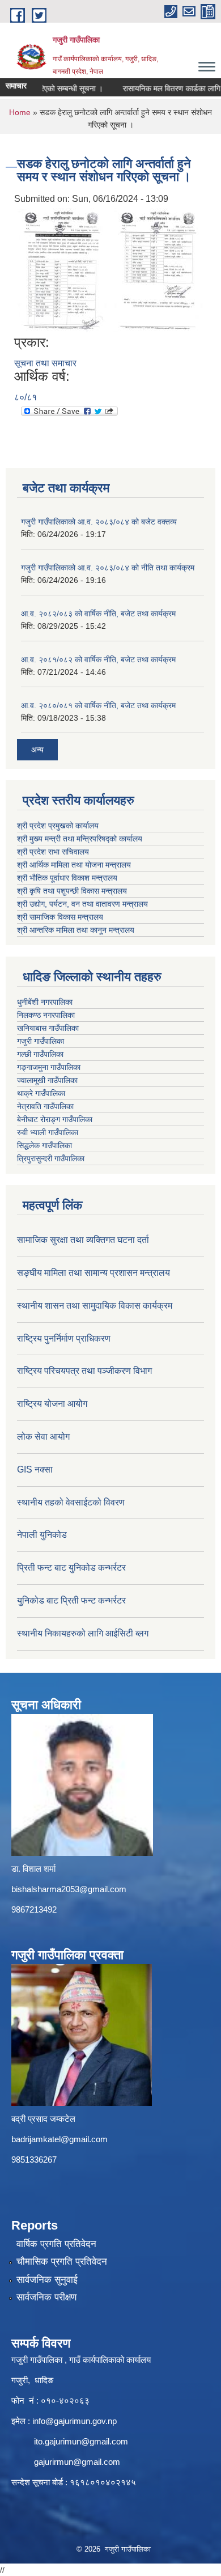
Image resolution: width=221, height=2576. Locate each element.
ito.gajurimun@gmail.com (81, 2441)
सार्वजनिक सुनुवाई (47, 2280)
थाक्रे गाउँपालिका (41, 1093)
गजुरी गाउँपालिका (41, 1041)
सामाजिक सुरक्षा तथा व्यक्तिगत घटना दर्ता (83, 1240)
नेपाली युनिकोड (43, 1535)
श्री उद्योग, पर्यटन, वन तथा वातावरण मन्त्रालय (82, 904)
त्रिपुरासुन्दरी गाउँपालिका (51, 1158)
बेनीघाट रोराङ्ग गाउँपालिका (55, 1119)
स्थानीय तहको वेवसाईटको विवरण (71, 1502)
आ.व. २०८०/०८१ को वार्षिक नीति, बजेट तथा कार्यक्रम (98, 705)
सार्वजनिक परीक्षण (46, 2297)
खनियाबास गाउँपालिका (48, 1028)
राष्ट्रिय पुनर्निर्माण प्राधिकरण (64, 1338)
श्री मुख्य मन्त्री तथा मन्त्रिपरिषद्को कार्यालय (80, 839)
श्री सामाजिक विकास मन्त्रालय (60, 917)
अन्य (37, 750)
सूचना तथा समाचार (45, 363)
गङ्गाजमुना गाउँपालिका (49, 1067)
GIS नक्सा (35, 1469)
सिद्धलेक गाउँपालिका (44, 1145)
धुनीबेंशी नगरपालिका (45, 1002)
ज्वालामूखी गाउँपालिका (47, 1080)
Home (20, 112)
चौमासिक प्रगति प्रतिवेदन (62, 2262)
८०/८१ (25, 397)
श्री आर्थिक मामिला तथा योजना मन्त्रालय (74, 865)
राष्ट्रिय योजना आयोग (52, 1404)
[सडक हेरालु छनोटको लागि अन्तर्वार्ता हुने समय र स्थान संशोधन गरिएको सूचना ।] (62, 270)
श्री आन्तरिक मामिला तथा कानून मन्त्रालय (76, 930)
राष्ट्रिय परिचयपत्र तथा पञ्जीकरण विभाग (84, 1371)
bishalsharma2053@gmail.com (69, 1889)
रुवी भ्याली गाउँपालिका (48, 1132)
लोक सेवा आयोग (43, 1437)
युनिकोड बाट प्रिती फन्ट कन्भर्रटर (71, 1600)
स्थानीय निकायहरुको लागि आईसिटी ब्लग (83, 1633)
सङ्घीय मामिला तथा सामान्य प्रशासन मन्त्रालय (93, 1273)
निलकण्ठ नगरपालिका (46, 1015)
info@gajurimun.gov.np (75, 2421)
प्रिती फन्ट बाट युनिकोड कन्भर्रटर (71, 1568)
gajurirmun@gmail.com (77, 2462)
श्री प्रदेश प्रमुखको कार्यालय (58, 826)
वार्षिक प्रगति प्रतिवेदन (56, 2244)
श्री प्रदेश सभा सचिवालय (53, 852)
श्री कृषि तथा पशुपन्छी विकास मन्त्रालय (72, 891)
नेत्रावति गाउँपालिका (45, 1106)
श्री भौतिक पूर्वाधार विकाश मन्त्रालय (67, 878)
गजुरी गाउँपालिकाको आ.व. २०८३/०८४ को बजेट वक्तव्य (99, 522)
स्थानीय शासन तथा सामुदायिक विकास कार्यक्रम (95, 1306)
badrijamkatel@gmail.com (59, 2139)
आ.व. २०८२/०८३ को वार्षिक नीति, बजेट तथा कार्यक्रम (98, 614)
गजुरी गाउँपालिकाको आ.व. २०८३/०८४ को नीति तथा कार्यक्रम (108, 568)
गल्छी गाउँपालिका (40, 1054)
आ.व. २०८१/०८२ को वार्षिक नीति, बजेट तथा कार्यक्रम (98, 659)
